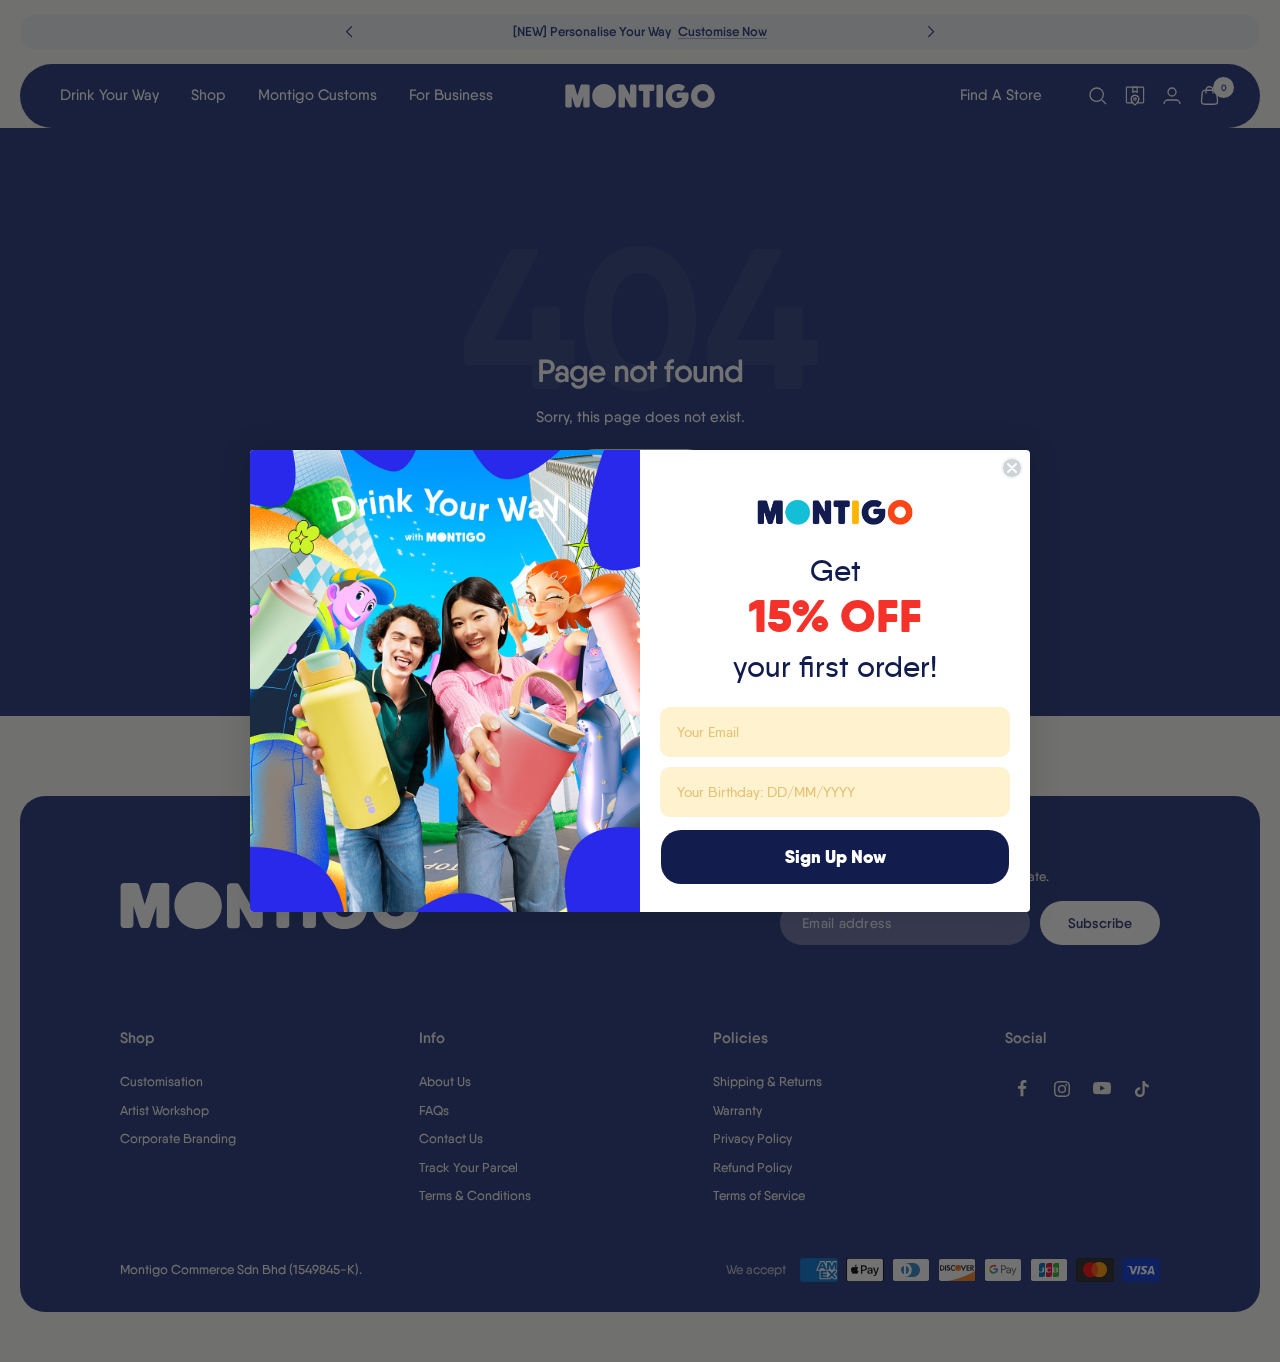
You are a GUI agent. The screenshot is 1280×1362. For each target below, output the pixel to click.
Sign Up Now (835, 856)
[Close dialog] (1012, 468)
